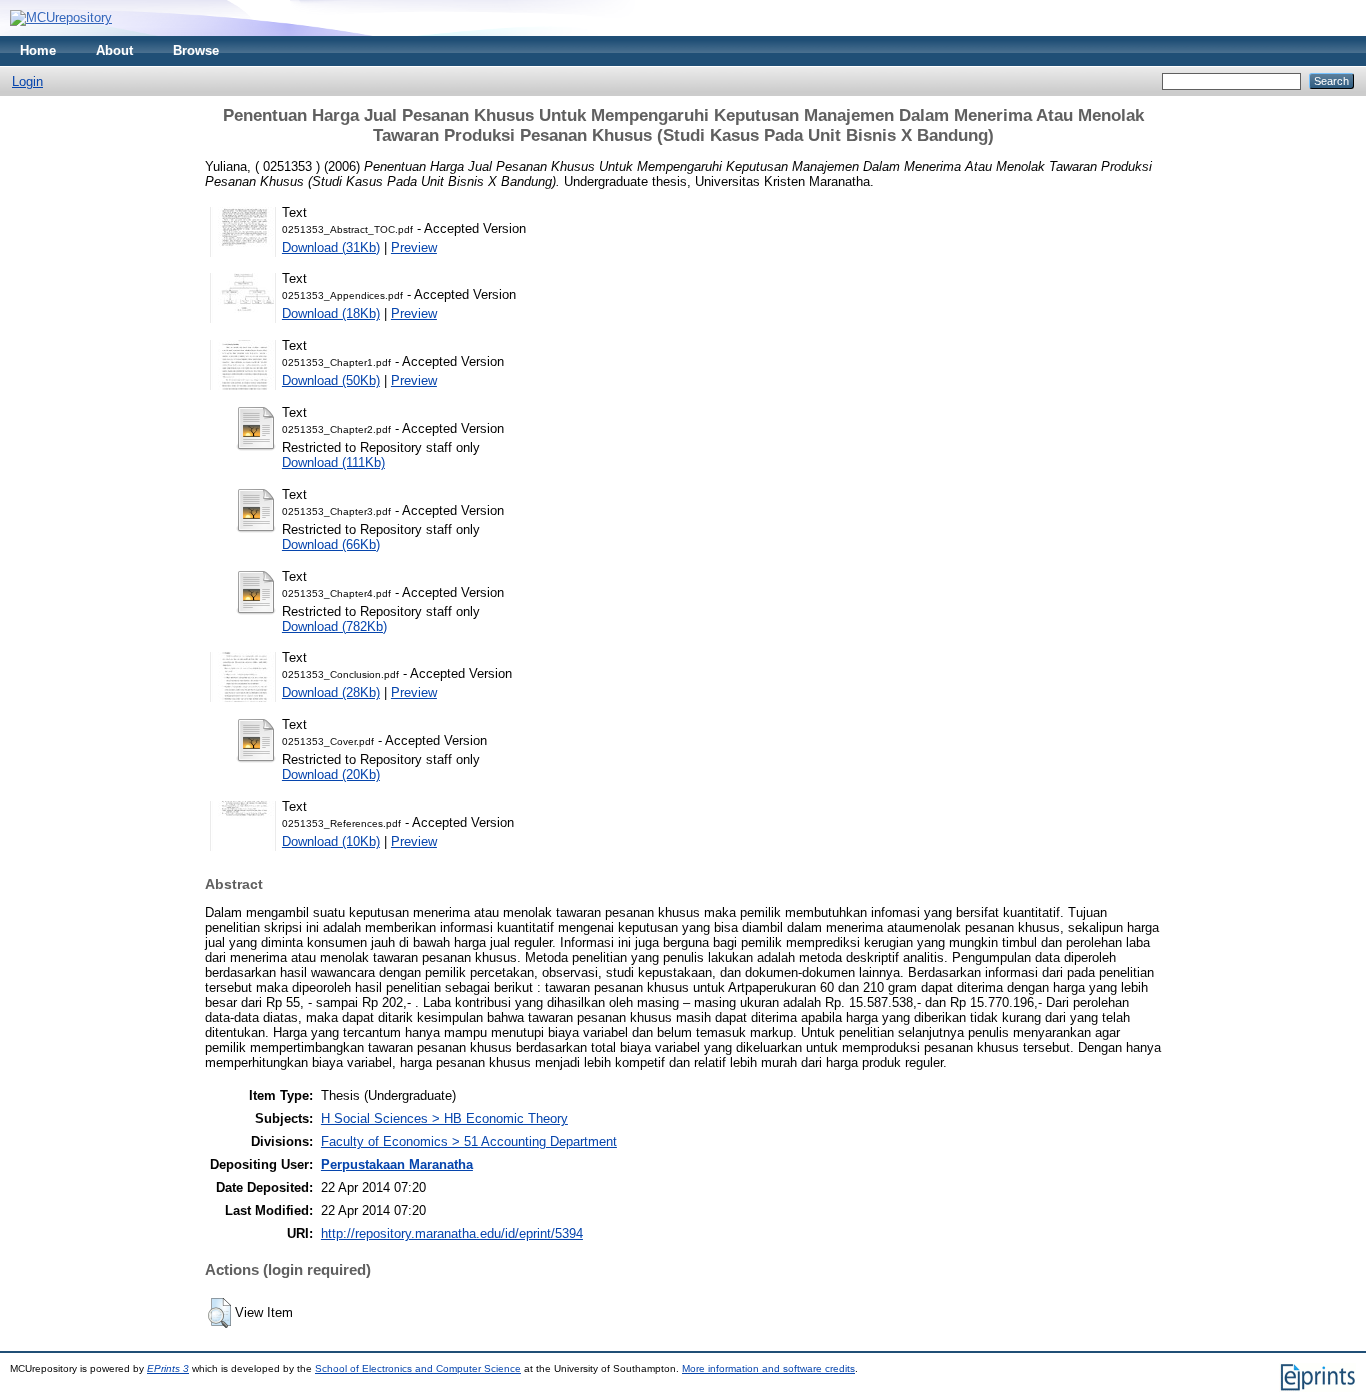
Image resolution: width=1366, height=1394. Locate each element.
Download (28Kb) (331, 692)
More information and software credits (768, 1368)
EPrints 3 (168, 1368)
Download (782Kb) (334, 626)
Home (38, 50)
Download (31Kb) (331, 247)
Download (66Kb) (331, 544)
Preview (414, 247)
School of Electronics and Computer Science (418, 1368)
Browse (196, 50)
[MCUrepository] (61, 17)
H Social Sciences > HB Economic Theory (444, 1118)
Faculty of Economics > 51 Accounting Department (469, 1141)
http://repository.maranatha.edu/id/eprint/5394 (452, 1233)
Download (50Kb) (331, 380)
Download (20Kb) (331, 774)
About (114, 50)
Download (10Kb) (331, 841)
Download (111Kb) (333, 462)
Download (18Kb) (331, 313)
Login (27, 81)
